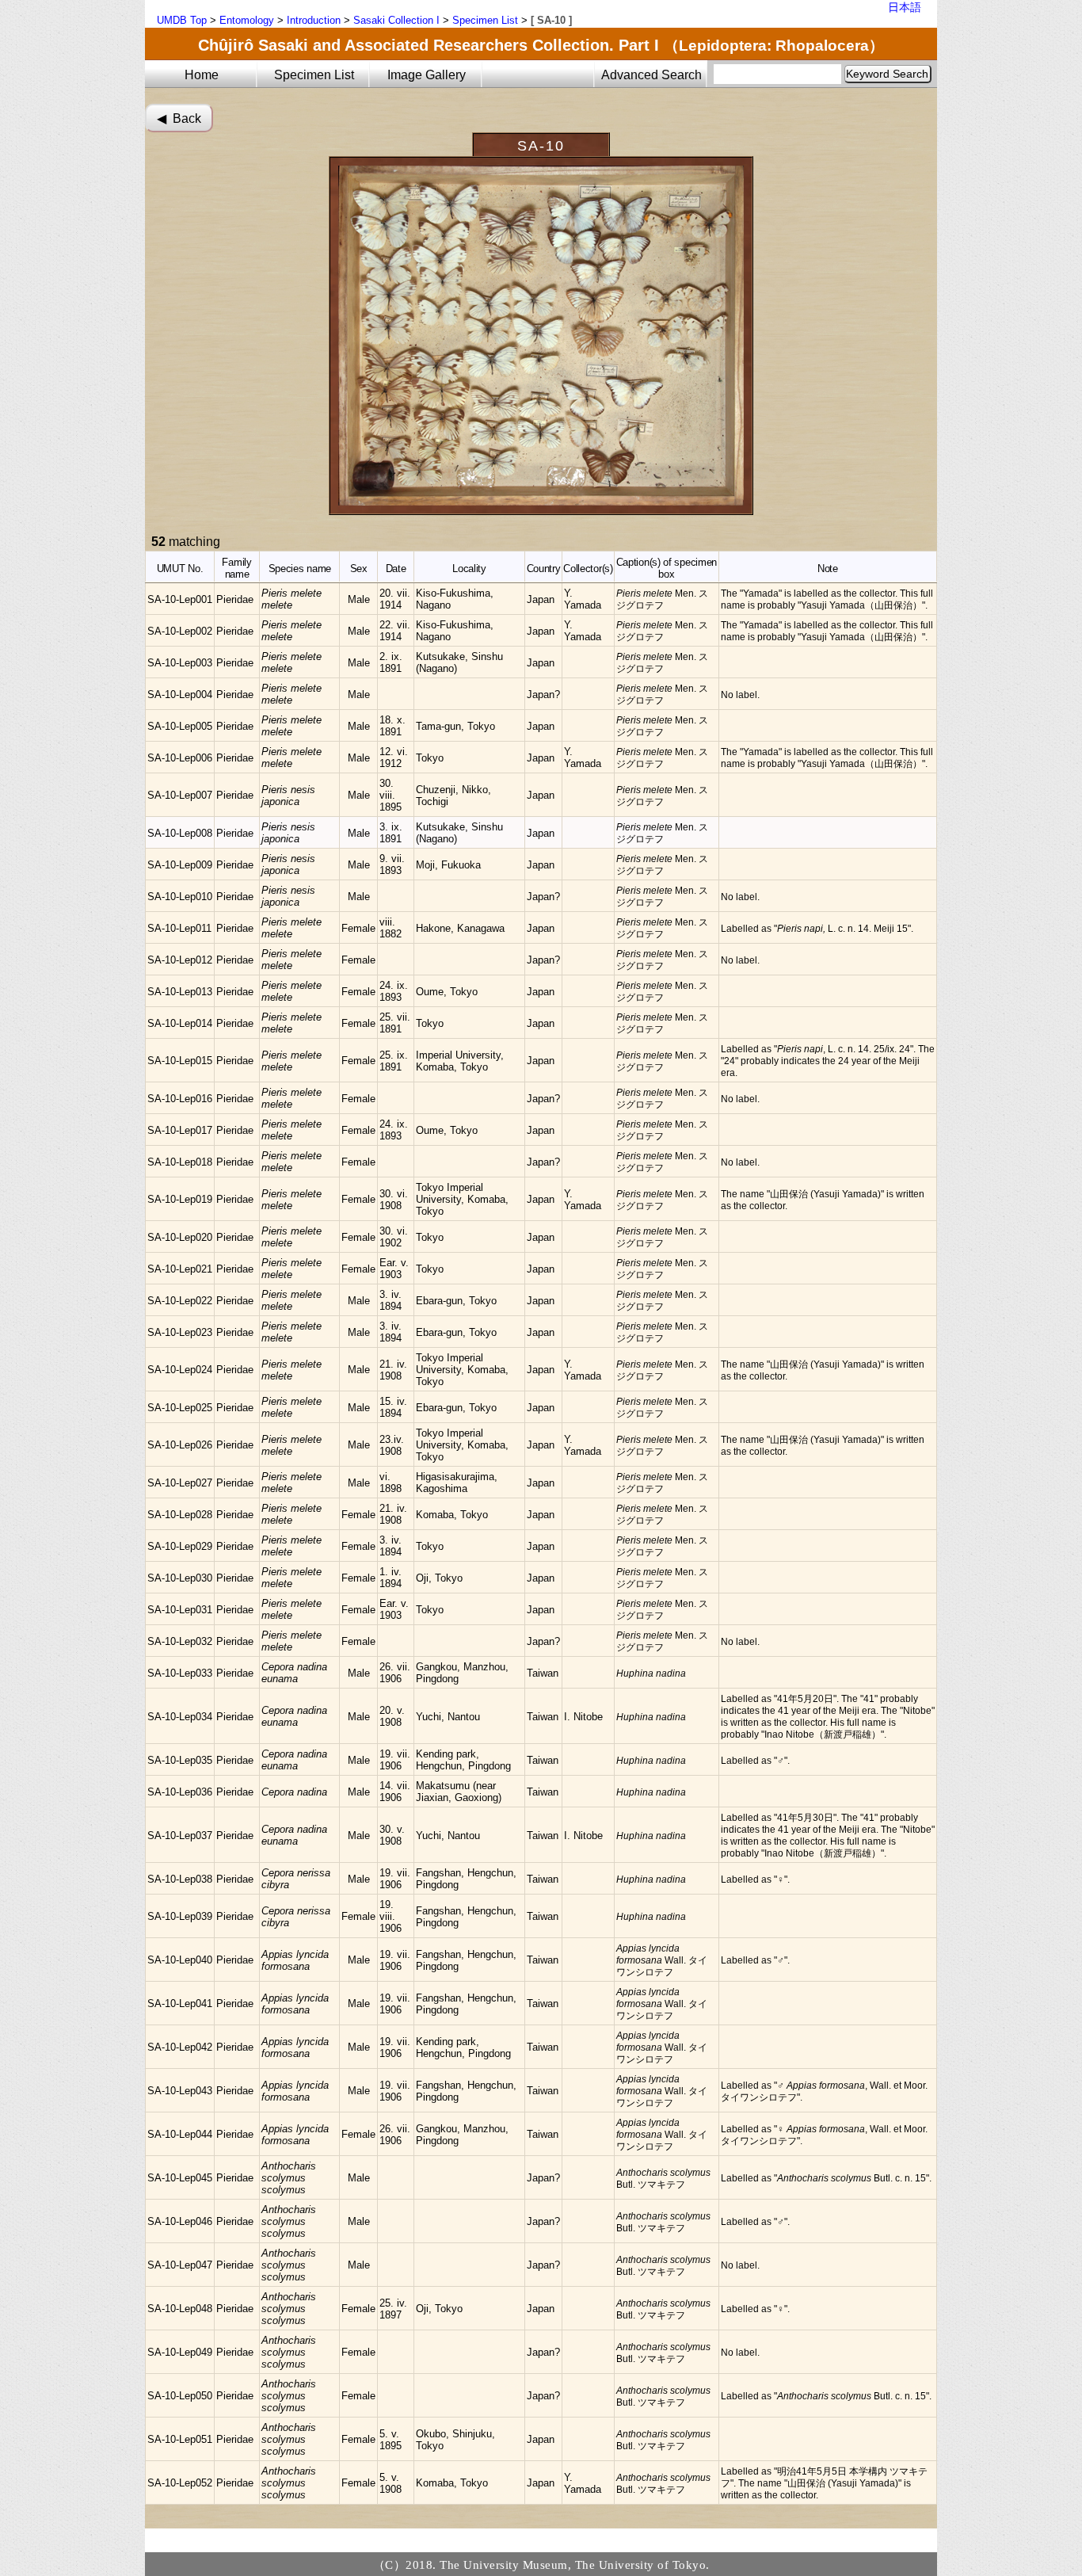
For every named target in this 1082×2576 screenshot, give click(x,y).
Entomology (247, 20)
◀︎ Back (179, 118)
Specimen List (485, 20)
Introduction (314, 20)
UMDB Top (182, 20)
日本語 (905, 7)
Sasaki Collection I (396, 20)
